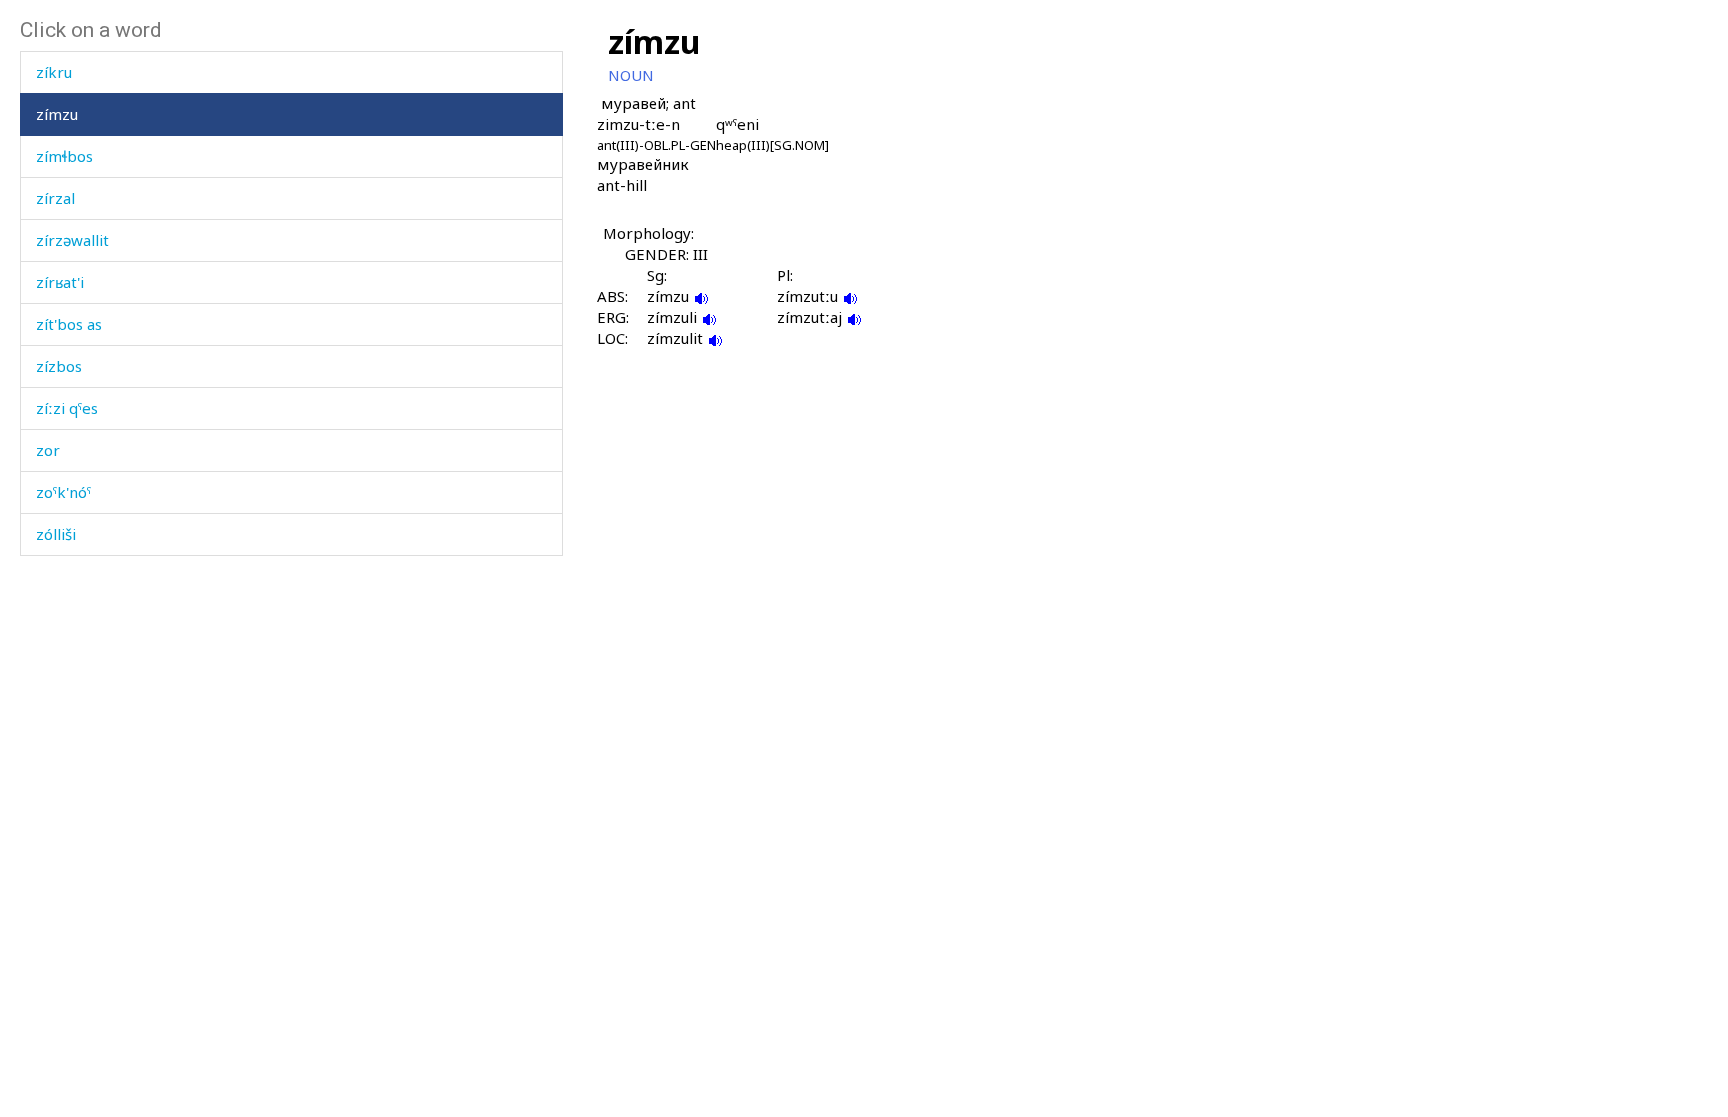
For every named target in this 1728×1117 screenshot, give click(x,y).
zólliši (56, 534)
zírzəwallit (72, 240)
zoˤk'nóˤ (63, 492)
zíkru (54, 72)
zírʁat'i (60, 282)
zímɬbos (64, 156)
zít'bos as (69, 324)
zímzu (57, 114)
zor (48, 450)
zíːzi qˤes (67, 408)
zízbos (59, 366)
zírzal (55, 198)
